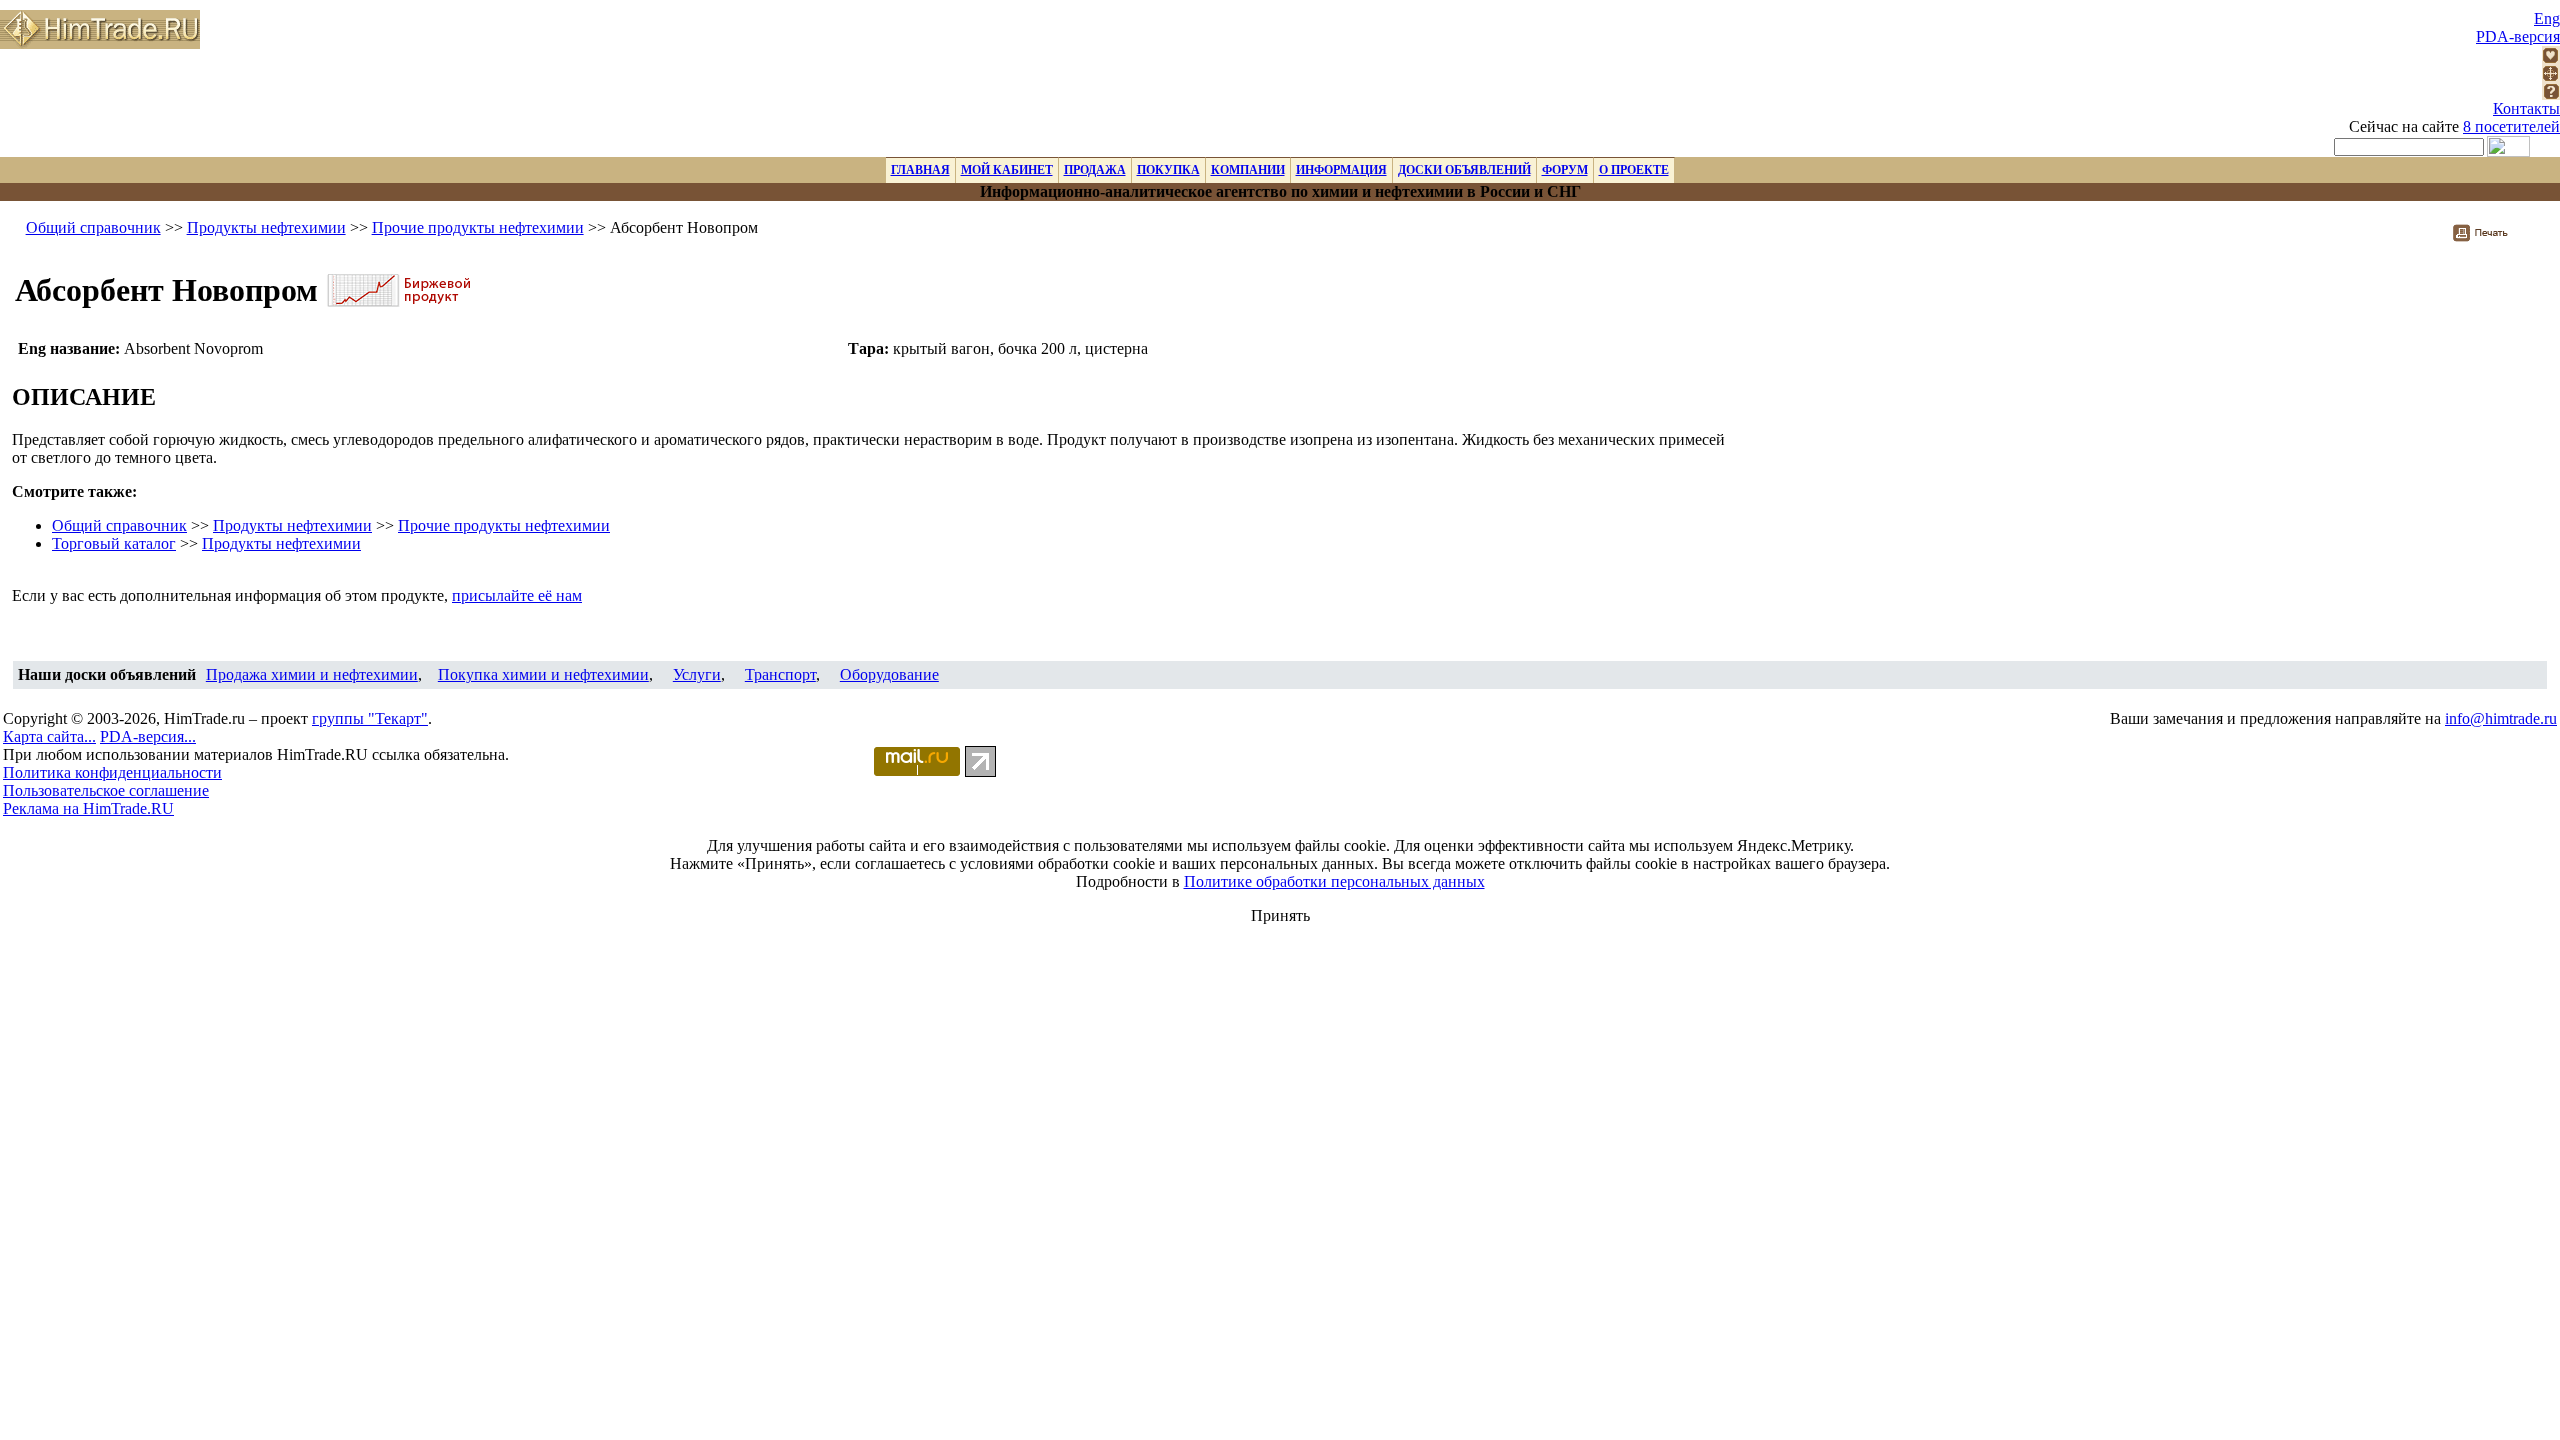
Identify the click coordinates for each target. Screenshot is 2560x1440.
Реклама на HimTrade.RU (88, 808)
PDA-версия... (148, 736)
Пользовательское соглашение (106, 790)
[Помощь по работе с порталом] (2551, 94)
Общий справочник (93, 227)
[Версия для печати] (2493, 238)
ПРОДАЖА (1095, 170)
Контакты (2526, 108)
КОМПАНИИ (1248, 170)
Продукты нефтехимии (266, 227)
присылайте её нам (517, 595)
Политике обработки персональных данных (1334, 881)
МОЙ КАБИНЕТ (1007, 170)
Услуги (697, 674)
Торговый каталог (114, 543)
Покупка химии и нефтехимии (543, 674)
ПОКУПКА (1168, 170)
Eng (2547, 18)
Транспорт (780, 674)
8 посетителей (2511, 126)
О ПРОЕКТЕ (1634, 170)
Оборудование (889, 674)
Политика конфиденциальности (112, 772)
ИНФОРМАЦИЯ (1341, 170)
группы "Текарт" (370, 718)
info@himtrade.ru (2501, 718)
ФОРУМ (1565, 170)
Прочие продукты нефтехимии (478, 227)
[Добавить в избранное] (2551, 58)
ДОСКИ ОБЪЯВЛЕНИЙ (1464, 170)
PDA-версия (2518, 36)
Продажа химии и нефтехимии (312, 674)
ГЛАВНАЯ (920, 170)
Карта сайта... (49, 736)
